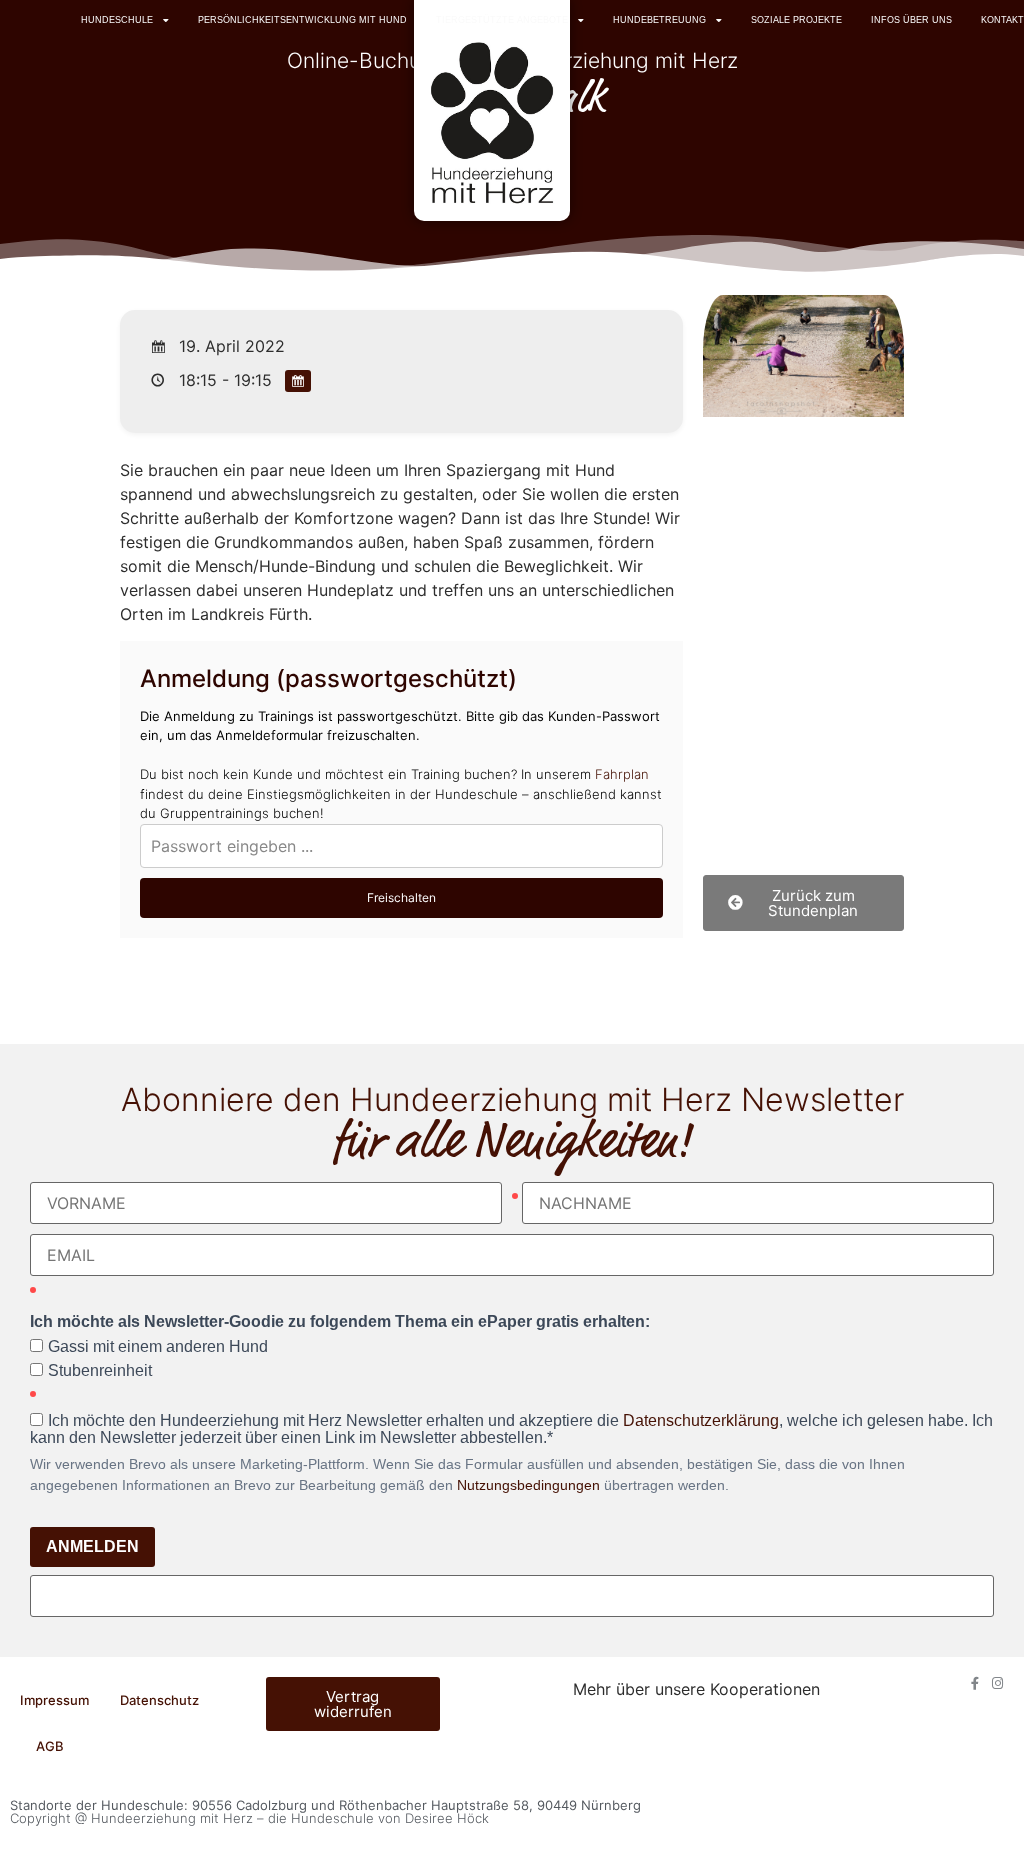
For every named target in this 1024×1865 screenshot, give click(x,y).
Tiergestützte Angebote (502, 20)
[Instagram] (997, 1683)
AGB (50, 1746)
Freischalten (401, 897)
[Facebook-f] (974, 1683)
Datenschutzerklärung (701, 1420)
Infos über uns (911, 20)
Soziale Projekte (796, 20)
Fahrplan (622, 774)
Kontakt (1002, 20)
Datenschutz (159, 1700)
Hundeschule (117, 20)
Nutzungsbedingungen (528, 1485)
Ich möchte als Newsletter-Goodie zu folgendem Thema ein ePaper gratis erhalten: (340, 1322)
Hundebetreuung (659, 20)
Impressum (54, 1700)
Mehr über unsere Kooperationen (696, 1689)
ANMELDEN (92, 1546)
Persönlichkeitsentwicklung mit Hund (302, 20)
